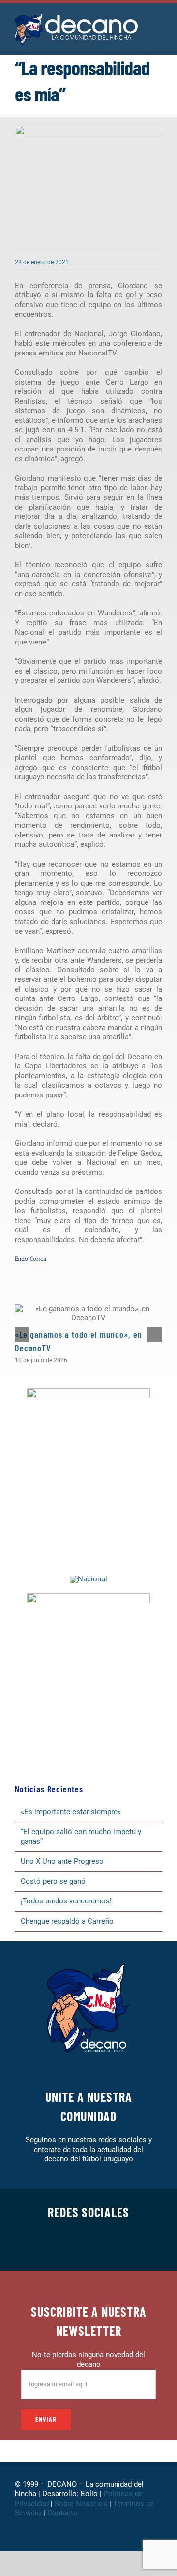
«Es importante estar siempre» (71, 1812)
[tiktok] (104, 2246)
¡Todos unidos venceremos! (67, 1901)
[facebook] (41, 2246)
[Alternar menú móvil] (158, 24)
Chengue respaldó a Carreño (67, 1921)
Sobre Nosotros (81, 2504)
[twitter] (57, 2246)
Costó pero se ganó (53, 1881)
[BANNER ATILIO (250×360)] (88, 1392)
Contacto (63, 2513)
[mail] (136, 2246)
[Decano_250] (88, 1597)
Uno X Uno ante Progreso (62, 1861)
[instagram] (73, 2246)
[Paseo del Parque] (88, 1579)
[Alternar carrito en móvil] (158, 35)
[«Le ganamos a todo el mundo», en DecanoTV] (88, 1313)
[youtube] (120, 2246)
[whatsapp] (88, 2246)
